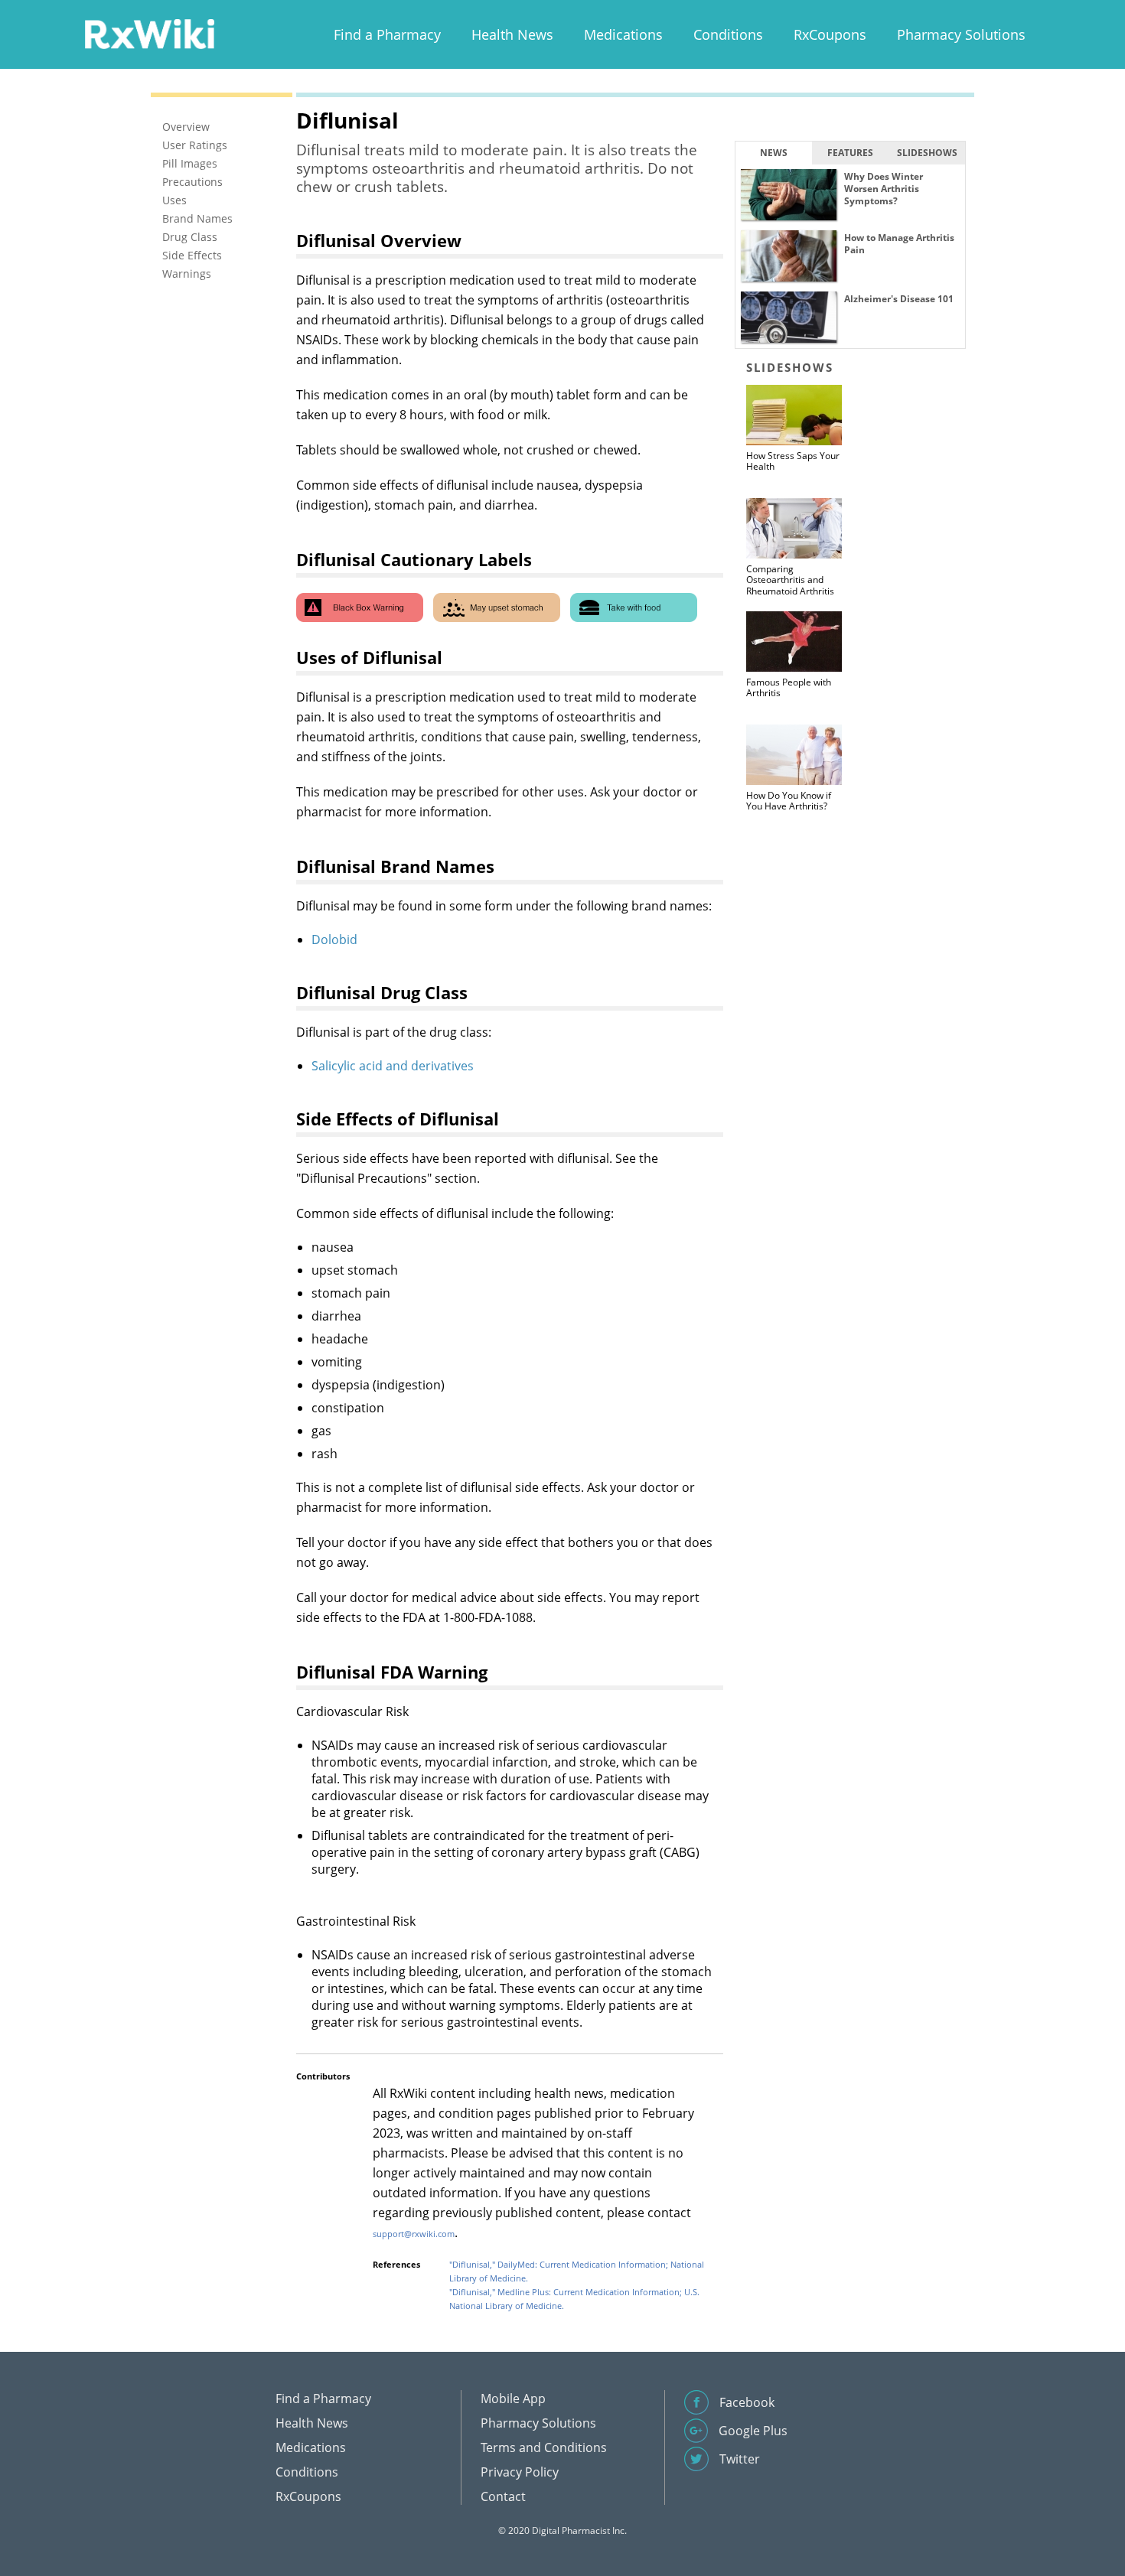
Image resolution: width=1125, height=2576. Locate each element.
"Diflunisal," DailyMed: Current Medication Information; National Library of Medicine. (577, 2271)
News (774, 153)
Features (850, 153)
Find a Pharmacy (387, 34)
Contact (503, 2496)
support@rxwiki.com (414, 2234)
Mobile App (513, 2399)
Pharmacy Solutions (961, 34)
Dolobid (334, 940)
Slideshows (927, 153)
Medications (623, 34)
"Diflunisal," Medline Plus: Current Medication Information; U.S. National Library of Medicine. (574, 2299)
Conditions (728, 34)
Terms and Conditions (544, 2447)
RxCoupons (830, 34)
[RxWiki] (149, 33)
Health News (512, 34)
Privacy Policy (520, 2472)
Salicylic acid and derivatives (393, 1066)
